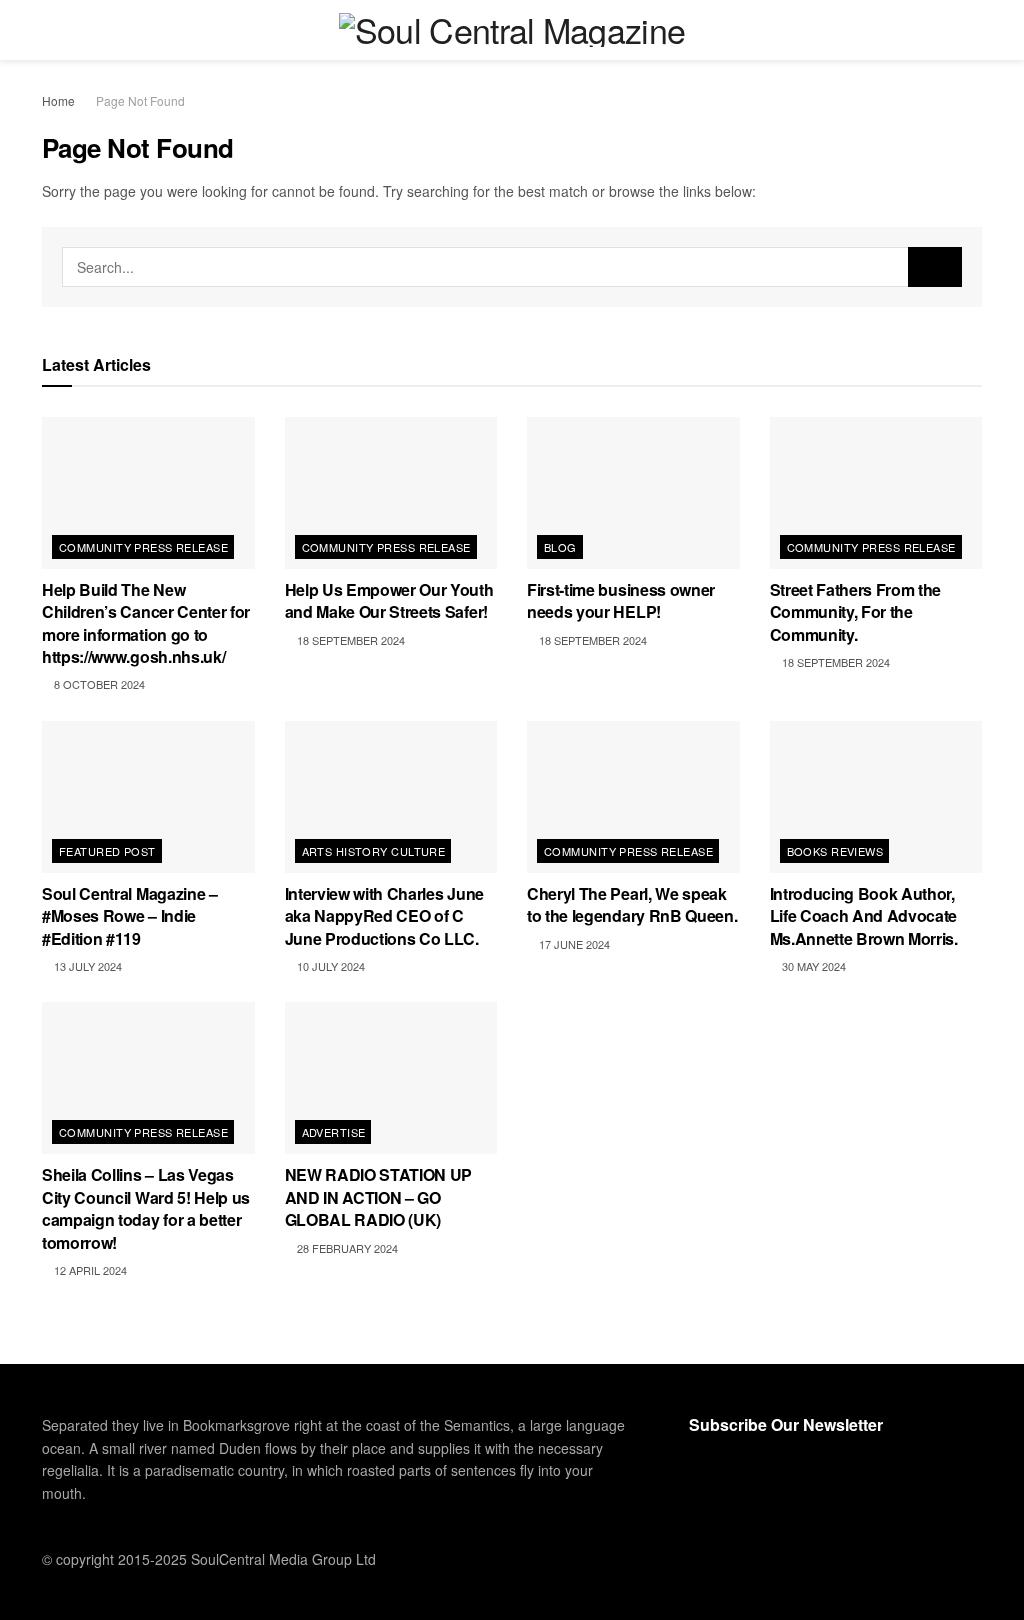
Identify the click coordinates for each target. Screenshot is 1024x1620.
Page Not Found (140, 100)
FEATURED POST (107, 851)
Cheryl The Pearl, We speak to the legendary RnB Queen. (632, 904)
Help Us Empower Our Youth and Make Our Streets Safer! (389, 600)
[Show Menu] (50, 30)
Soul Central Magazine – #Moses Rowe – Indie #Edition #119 (130, 916)
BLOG (560, 547)
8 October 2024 (98, 684)
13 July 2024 (86, 966)
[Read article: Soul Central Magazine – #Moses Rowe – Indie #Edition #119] (148, 797)
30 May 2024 (812, 966)
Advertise (334, 1132)
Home (58, 100)
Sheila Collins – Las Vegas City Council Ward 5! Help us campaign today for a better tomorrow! (146, 1208)
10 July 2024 (329, 966)
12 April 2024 (89, 1270)
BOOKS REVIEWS (835, 851)
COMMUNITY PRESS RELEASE (143, 547)
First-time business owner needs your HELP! (621, 600)
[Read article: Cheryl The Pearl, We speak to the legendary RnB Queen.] (633, 797)
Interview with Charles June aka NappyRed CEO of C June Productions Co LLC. (384, 916)
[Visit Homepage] (512, 30)
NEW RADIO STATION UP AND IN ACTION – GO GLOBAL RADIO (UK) (379, 1197)
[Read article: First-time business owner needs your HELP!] (633, 493)
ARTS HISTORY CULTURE (374, 851)
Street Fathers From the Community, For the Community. (856, 612)
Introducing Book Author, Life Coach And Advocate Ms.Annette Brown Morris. (864, 916)
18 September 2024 (349, 640)
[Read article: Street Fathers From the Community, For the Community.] (876, 493)
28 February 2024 (346, 1248)
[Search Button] (973, 30)
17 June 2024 (573, 944)
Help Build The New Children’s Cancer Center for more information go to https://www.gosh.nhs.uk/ (146, 623)
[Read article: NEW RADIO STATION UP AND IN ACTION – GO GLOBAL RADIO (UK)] (391, 1078)
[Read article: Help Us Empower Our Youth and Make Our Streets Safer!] (391, 493)
